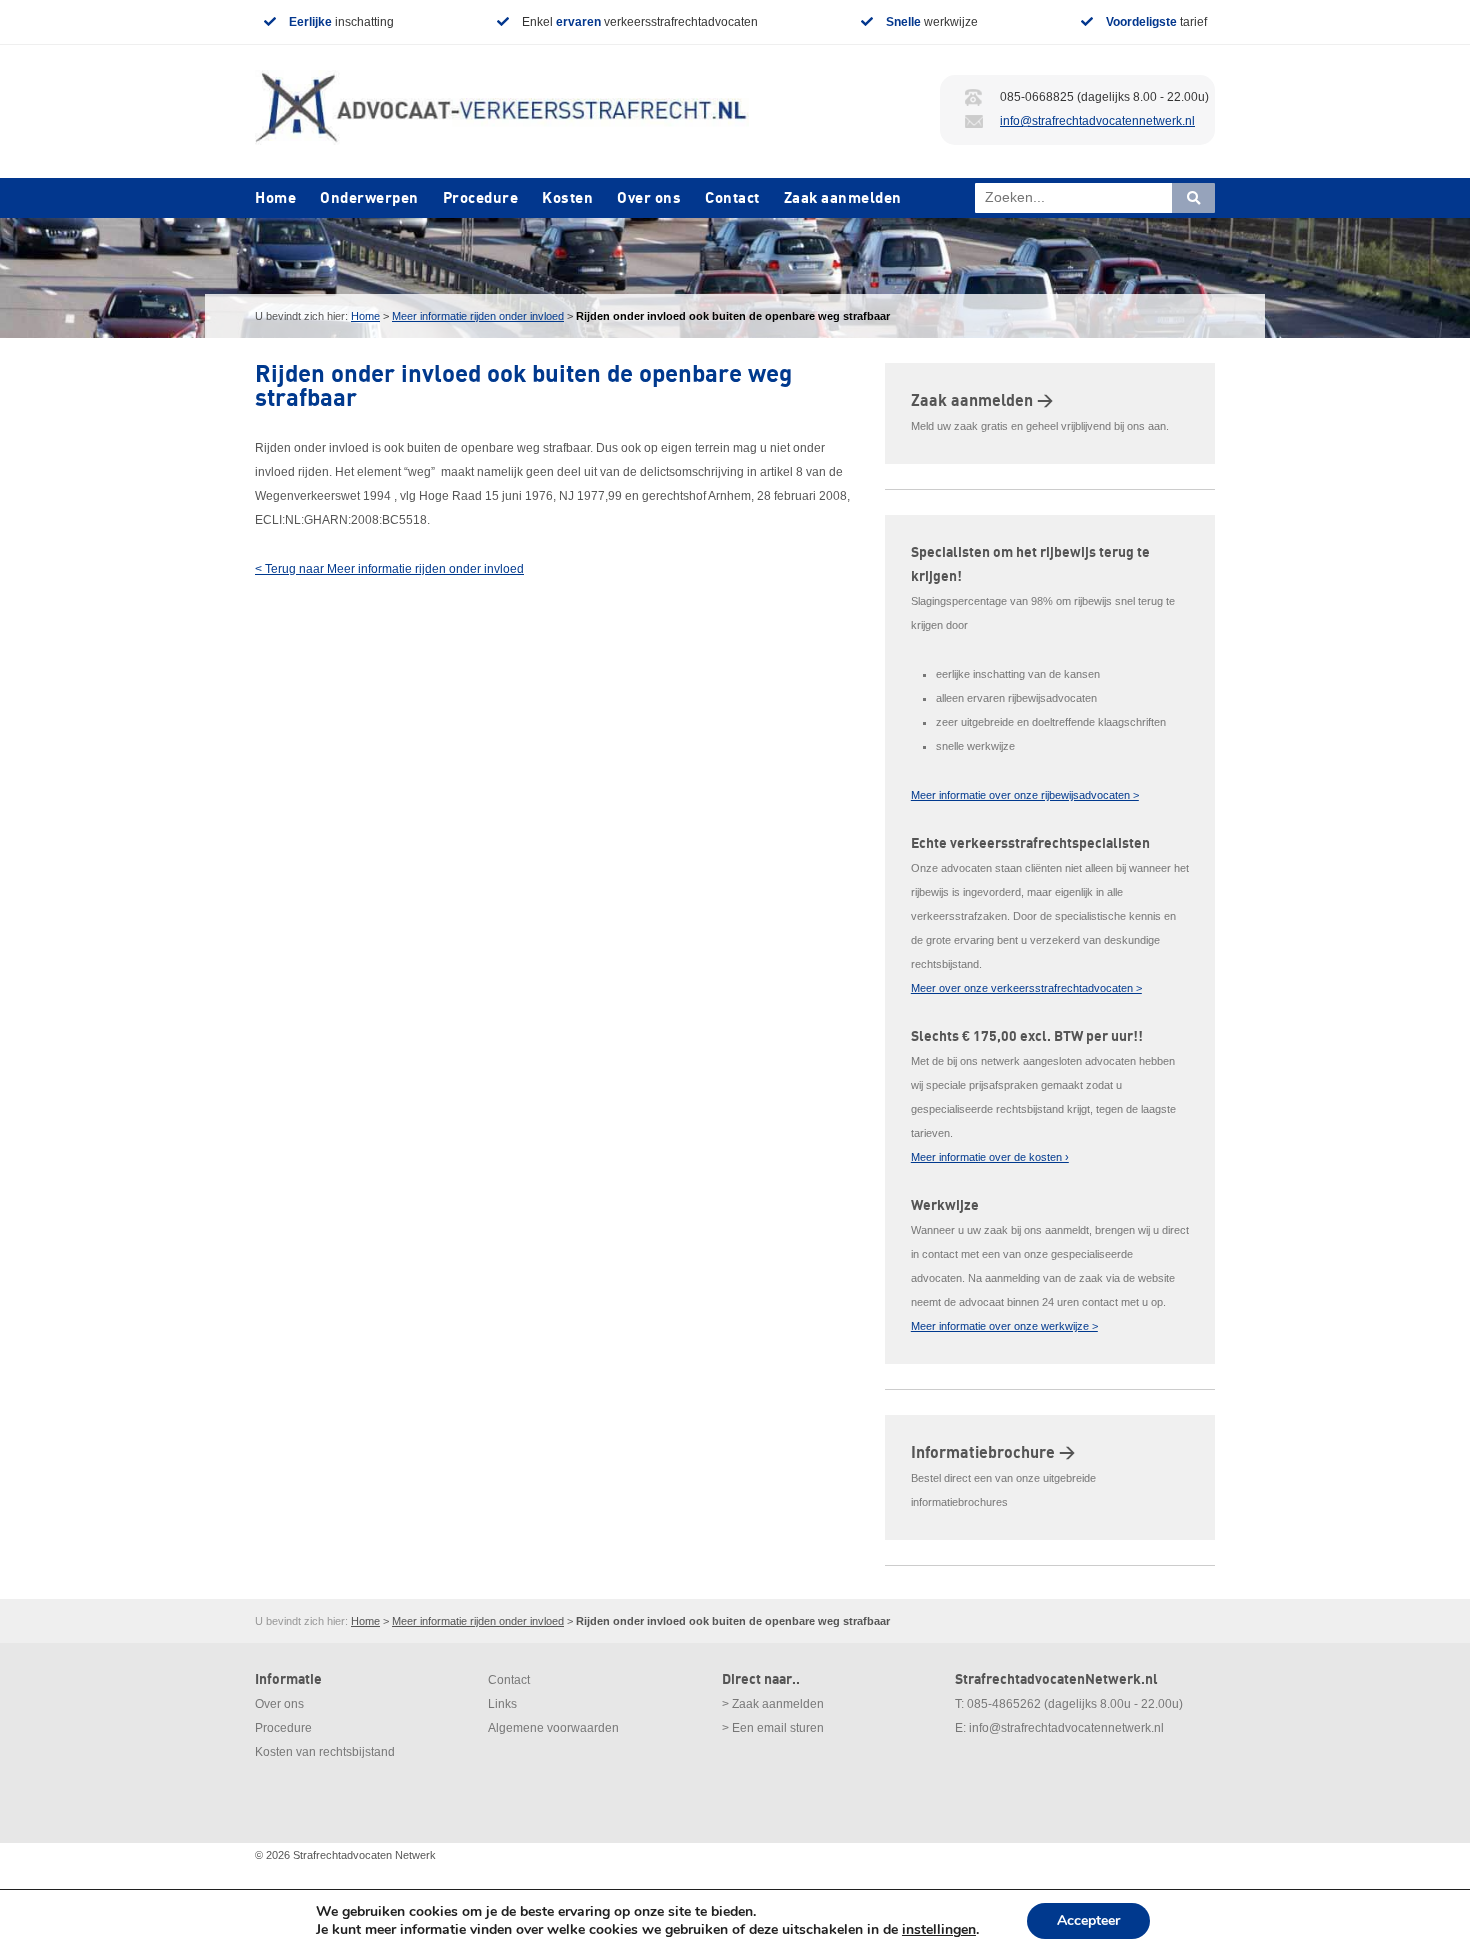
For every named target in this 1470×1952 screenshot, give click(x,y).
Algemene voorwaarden (553, 1728)
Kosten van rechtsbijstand (325, 1752)
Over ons (649, 198)
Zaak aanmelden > (982, 401)
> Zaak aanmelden (773, 1704)
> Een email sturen (773, 1728)
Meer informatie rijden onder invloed (478, 316)
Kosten (567, 198)
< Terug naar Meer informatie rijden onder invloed (389, 569)
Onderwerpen (369, 198)
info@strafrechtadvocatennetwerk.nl (1097, 121)
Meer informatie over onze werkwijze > (1004, 1326)
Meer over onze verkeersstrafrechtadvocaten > (1026, 988)
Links (502, 1704)
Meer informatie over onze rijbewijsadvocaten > (1025, 795)
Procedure (481, 198)
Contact (732, 198)
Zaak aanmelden (843, 198)
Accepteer (1088, 1920)
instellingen (939, 1930)
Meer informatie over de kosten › (990, 1157)
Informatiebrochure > (993, 1453)
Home (275, 198)
